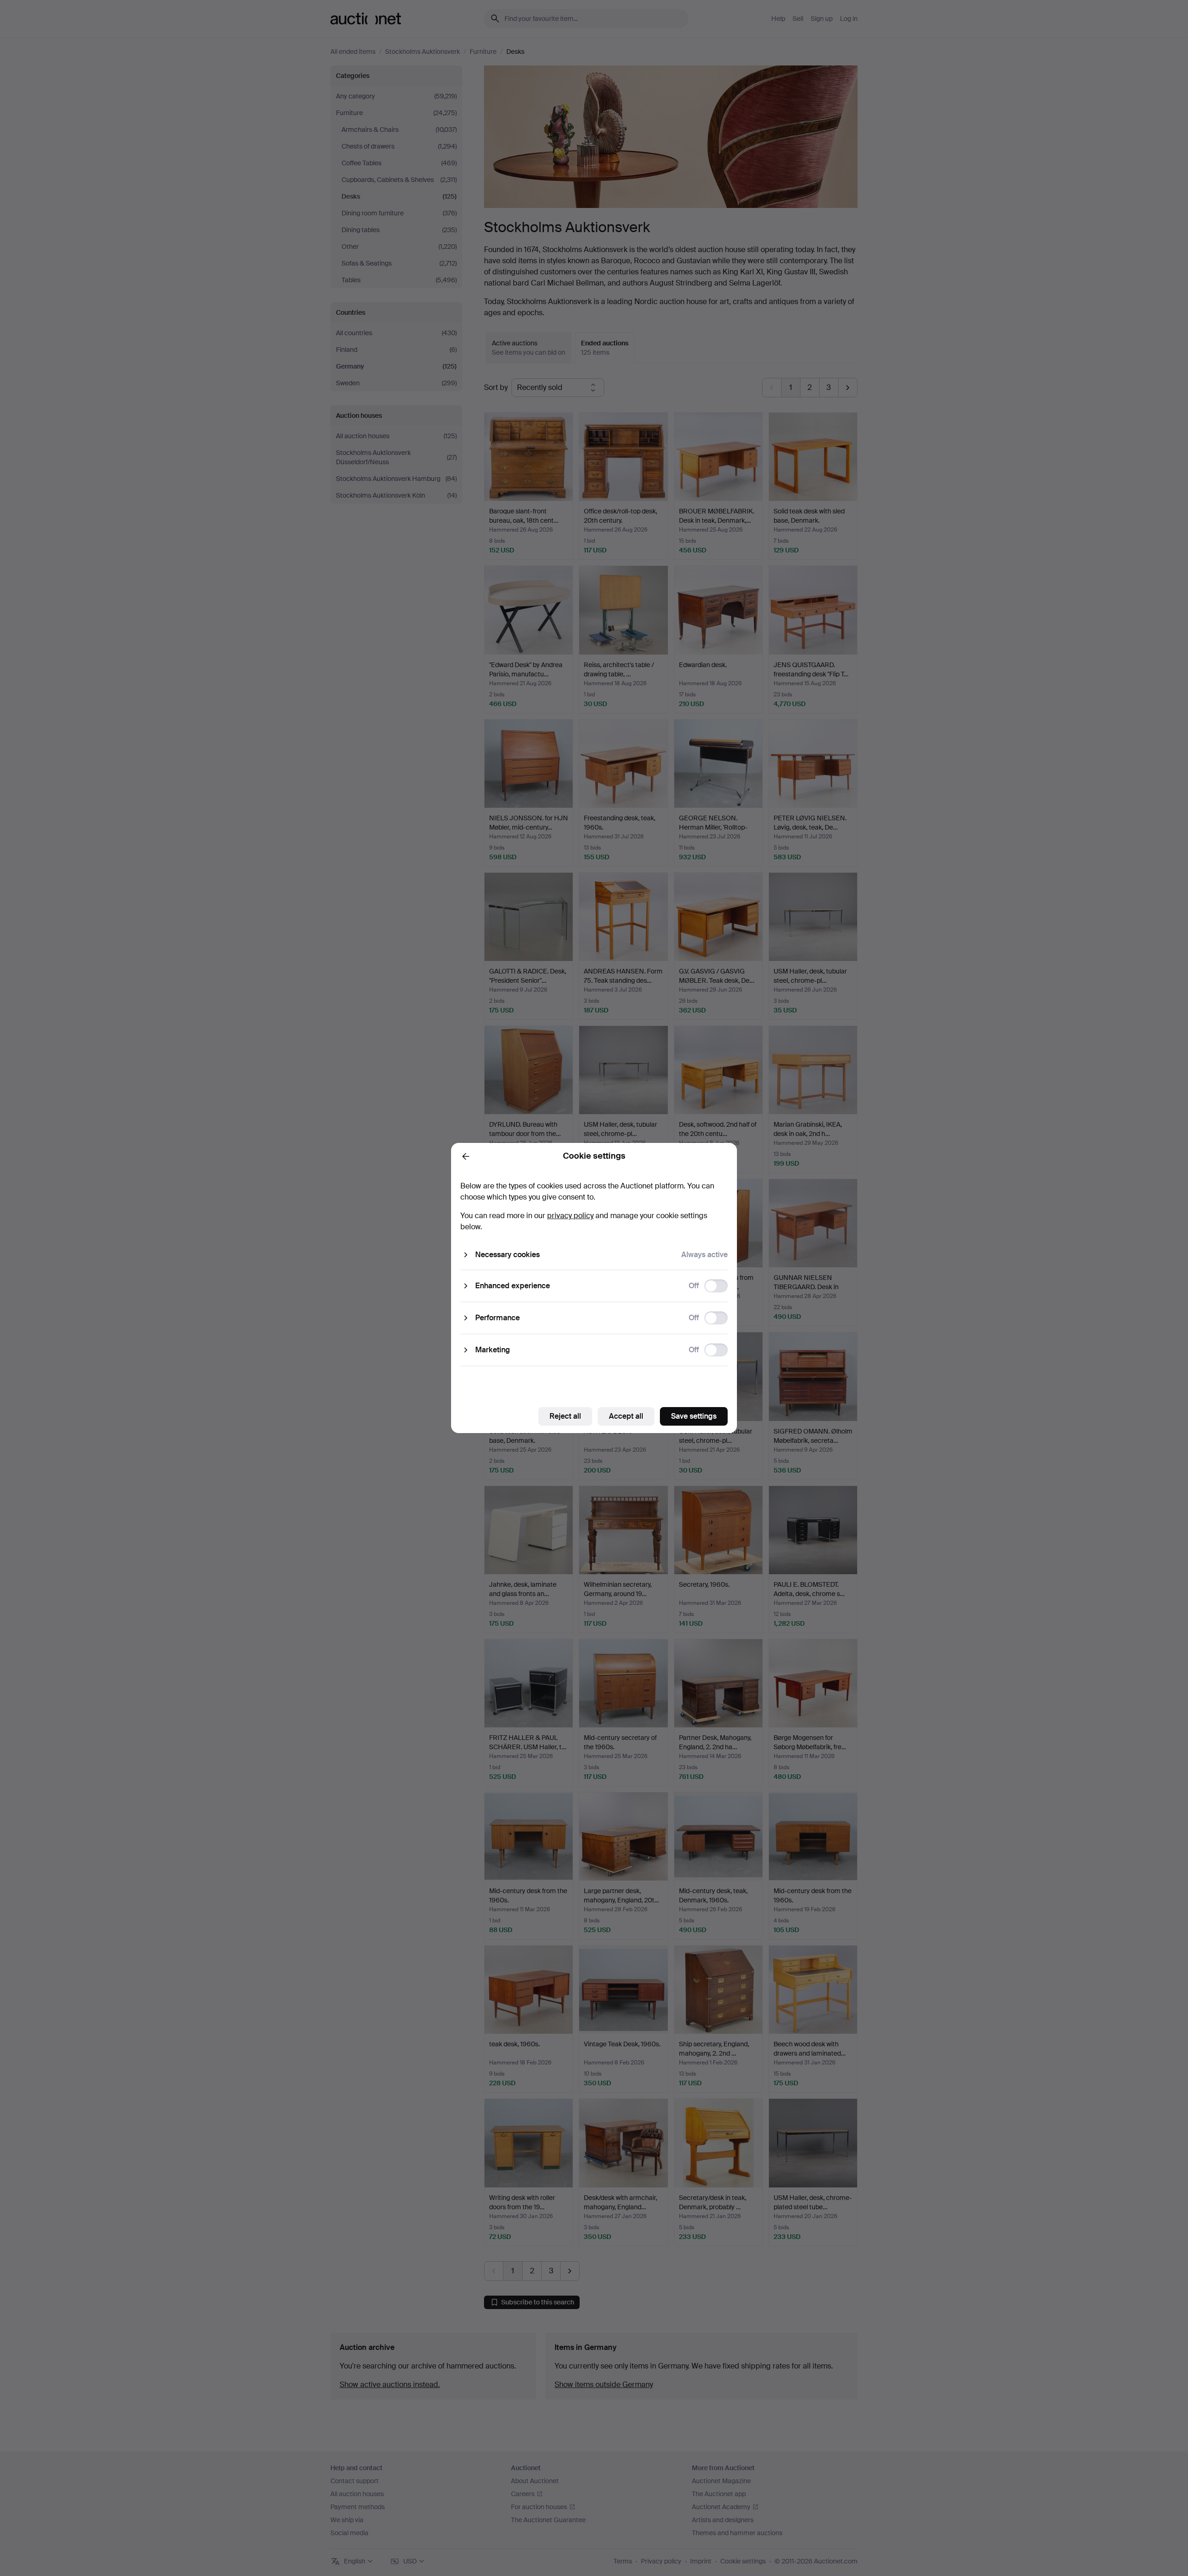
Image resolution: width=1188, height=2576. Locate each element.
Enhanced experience (513, 1286)
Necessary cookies (507, 1255)
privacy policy (570, 1216)
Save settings (694, 1416)
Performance (497, 1318)
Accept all (626, 1416)
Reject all (565, 1416)
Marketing (493, 1350)
